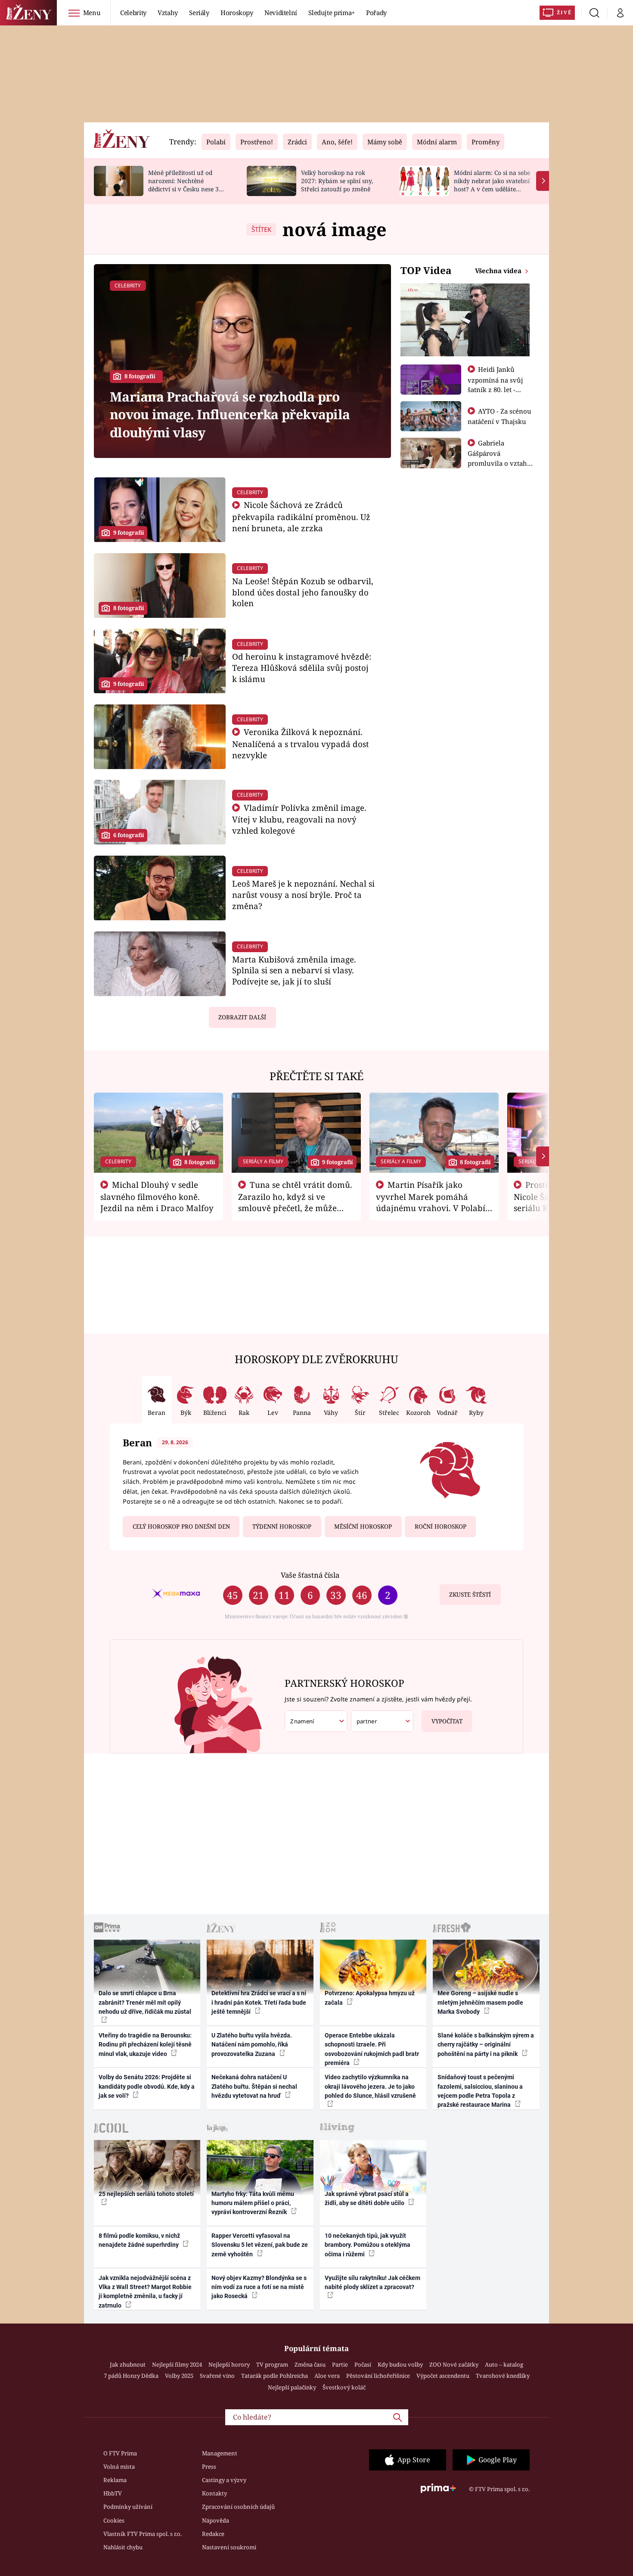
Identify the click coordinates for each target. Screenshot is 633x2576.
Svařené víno (217, 2376)
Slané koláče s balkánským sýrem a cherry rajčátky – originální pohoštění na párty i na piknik (486, 2045)
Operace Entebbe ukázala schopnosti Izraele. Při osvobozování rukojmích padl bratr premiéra (372, 2049)
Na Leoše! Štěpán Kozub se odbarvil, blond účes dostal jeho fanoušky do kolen (303, 592)
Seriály (199, 12)
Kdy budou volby (400, 2364)
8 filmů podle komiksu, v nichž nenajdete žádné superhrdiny (139, 2240)
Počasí (363, 2364)
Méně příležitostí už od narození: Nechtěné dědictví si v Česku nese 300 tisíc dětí (187, 185)
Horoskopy (237, 12)
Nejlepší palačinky (292, 2387)
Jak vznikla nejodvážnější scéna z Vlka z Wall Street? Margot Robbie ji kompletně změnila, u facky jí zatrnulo (145, 2292)
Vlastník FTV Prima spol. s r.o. (143, 2534)
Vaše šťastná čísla (310, 1575)
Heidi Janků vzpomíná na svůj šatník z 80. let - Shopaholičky (495, 384)
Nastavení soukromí (229, 2547)
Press (209, 2467)
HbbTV (113, 2493)
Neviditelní (281, 12)
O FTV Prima (120, 2453)
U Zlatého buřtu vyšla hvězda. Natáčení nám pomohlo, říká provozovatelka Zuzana (252, 2045)
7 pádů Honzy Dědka (131, 2376)
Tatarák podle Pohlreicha (275, 2376)
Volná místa (119, 2467)
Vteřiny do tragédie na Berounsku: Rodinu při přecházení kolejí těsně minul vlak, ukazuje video (145, 2045)
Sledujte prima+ (332, 12)
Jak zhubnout (128, 2364)
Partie (340, 2364)
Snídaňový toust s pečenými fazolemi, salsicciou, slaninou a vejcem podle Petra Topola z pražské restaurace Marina (480, 2091)
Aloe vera (327, 2376)
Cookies (114, 2520)
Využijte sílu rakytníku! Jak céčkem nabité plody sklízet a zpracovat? (372, 2282)
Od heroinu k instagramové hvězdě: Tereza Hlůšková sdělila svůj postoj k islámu (302, 668)
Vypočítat (447, 1721)
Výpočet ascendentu (443, 2376)
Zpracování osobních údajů (238, 2507)
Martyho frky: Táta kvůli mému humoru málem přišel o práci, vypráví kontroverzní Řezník (253, 2203)
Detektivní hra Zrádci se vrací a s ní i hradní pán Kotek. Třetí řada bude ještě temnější (259, 2002)
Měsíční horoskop (363, 1526)
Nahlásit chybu (123, 2547)
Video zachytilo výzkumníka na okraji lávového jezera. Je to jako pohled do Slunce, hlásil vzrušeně (370, 2086)
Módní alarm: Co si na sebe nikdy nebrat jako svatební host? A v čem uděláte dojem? (492, 185)
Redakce (213, 2534)
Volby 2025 (179, 2376)
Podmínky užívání (128, 2507)
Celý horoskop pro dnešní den (181, 1526)
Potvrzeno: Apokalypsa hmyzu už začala (370, 1998)
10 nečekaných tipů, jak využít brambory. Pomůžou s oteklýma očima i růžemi (368, 2245)
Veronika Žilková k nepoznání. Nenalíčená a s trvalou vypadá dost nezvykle (301, 743)
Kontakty (214, 2493)
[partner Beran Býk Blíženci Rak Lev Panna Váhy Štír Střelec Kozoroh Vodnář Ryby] (382, 1721)
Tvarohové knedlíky (503, 2376)
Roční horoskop (441, 1526)
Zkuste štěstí (470, 1595)
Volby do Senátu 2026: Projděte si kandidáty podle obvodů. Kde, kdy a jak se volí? (147, 2086)
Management (220, 2453)
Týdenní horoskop (282, 1526)
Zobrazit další (242, 1017)
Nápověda (216, 2520)
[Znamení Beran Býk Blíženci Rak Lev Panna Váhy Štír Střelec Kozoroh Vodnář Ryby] (316, 1721)
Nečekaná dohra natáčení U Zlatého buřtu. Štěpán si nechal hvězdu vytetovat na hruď (254, 2086)
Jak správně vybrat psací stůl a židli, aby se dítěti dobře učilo (367, 2198)
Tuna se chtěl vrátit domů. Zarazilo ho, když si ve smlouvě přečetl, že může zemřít (295, 1202)
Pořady (376, 12)
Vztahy (168, 12)
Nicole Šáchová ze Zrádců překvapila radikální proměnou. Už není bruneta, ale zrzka (301, 516)
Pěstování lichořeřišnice (378, 2376)
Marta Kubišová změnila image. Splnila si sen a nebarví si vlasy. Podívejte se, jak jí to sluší (294, 970)
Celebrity (133, 12)
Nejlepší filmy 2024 (177, 2364)
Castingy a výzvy (224, 2480)
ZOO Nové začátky (454, 2364)
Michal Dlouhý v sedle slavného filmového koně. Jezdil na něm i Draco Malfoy (157, 1196)
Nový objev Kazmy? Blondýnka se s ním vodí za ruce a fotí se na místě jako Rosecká (259, 2287)
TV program (272, 2364)
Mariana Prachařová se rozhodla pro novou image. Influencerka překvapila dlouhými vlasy (230, 414)
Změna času (310, 2364)
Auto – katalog (504, 2364)
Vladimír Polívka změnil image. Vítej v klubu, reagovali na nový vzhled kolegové (299, 819)
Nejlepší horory (229, 2364)
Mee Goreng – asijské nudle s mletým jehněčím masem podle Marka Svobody (480, 2002)
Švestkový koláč (344, 2387)
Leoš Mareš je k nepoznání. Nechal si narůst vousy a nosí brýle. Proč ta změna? (303, 895)
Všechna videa (499, 271)
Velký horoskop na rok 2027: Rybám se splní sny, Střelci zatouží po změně (337, 181)
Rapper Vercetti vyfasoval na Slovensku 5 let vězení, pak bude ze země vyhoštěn (260, 2245)
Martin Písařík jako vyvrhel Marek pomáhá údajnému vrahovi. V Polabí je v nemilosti (431, 1202)
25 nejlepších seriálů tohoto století (146, 2194)
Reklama (115, 2480)
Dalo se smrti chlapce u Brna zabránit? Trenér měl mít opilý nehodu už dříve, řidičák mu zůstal (145, 2002)
